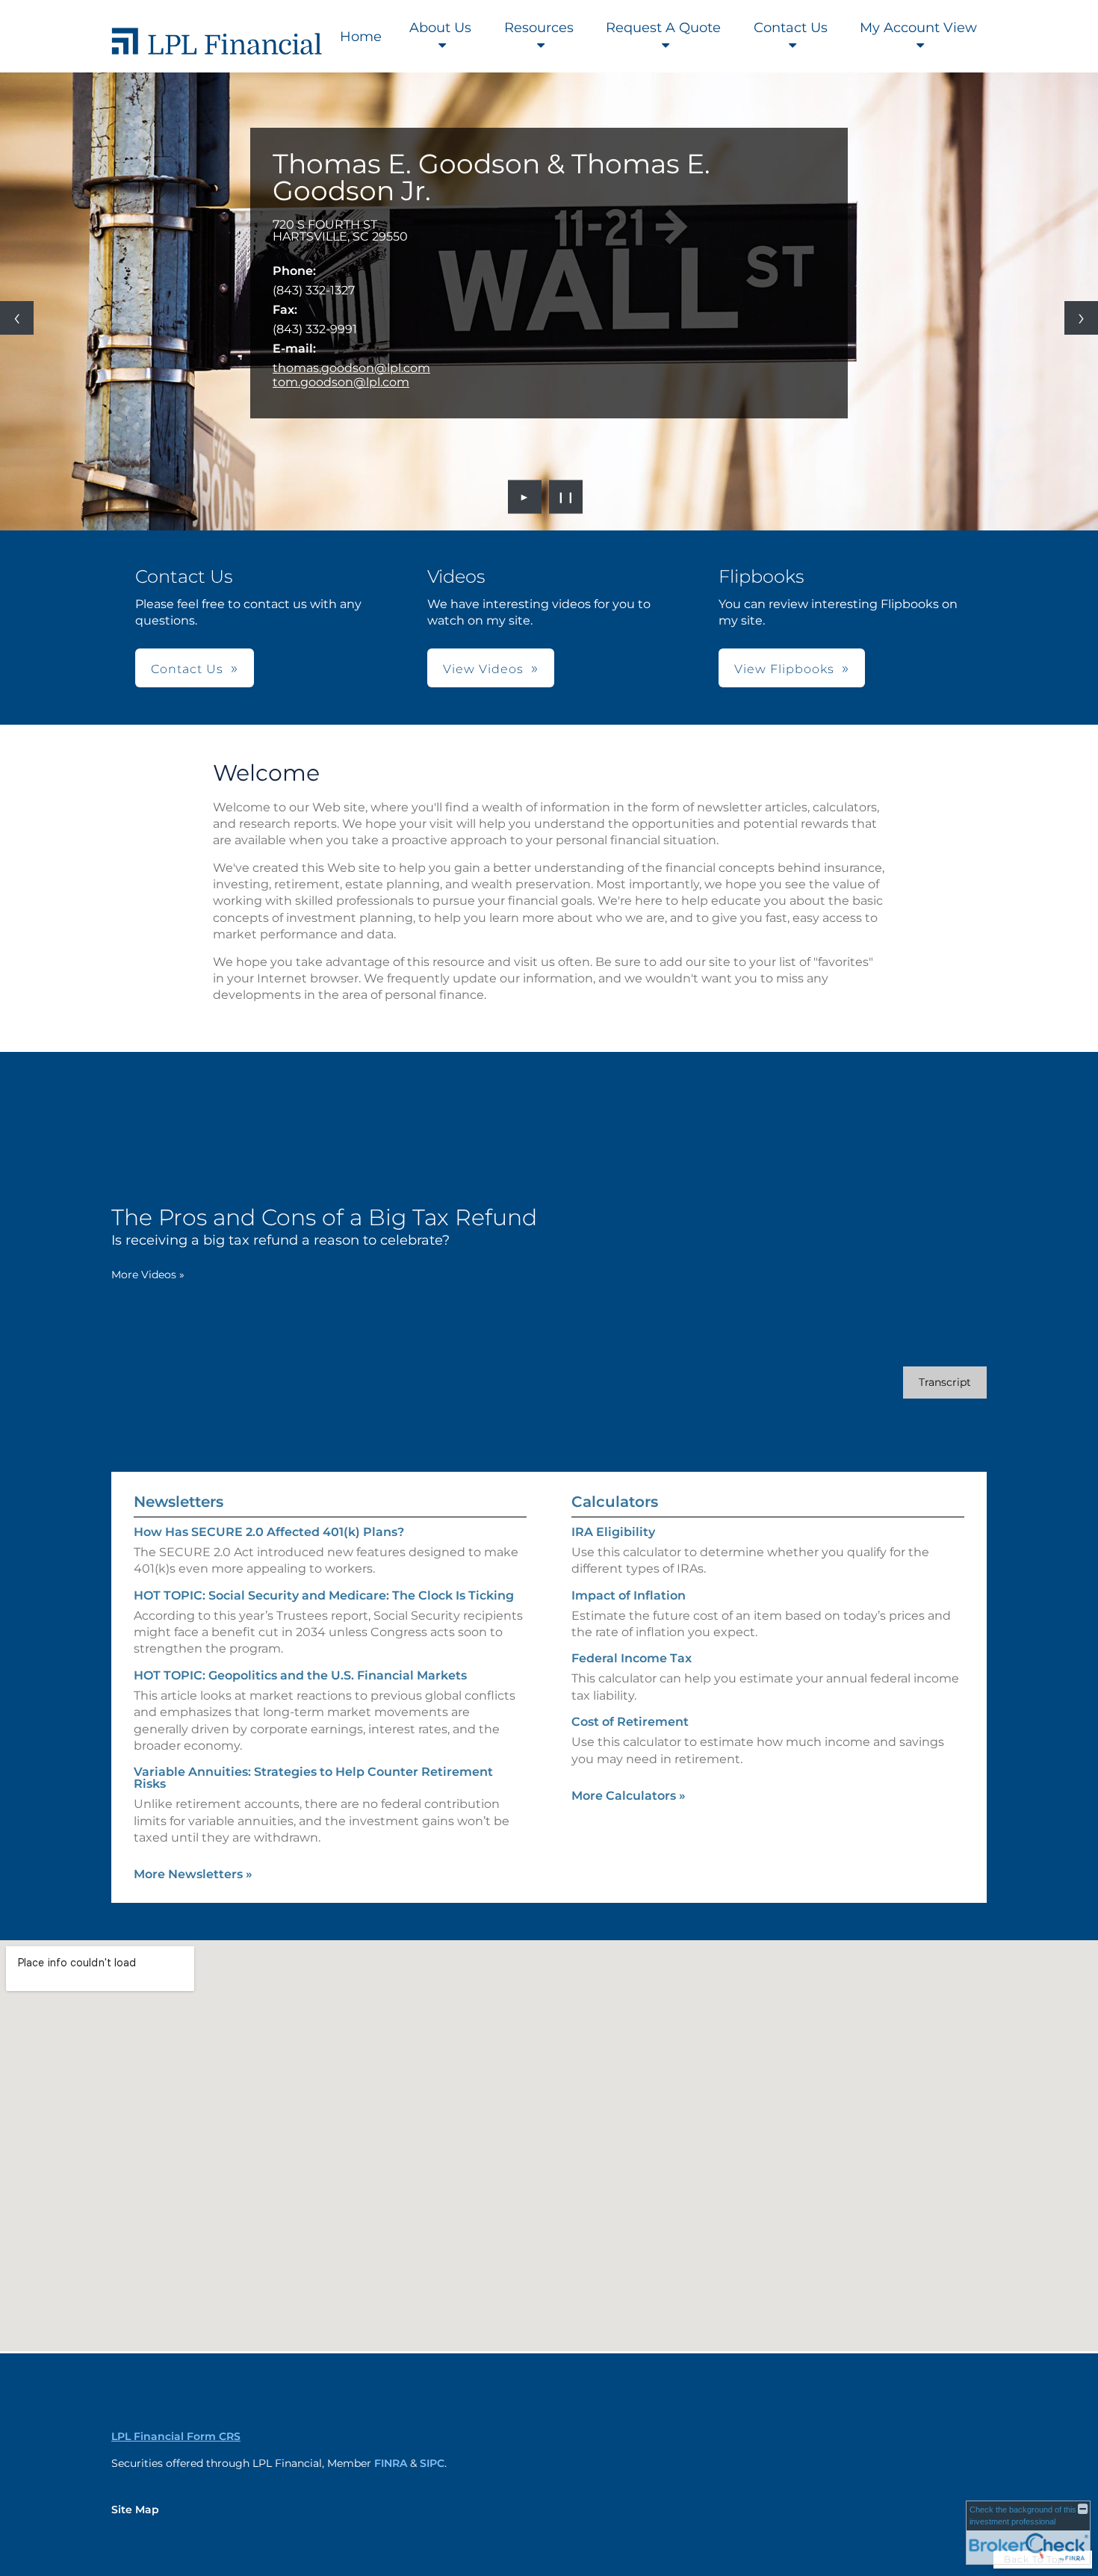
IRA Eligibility (613, 1532)
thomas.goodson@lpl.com (351, 368)
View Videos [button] (483, 669)
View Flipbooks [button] (784, 669)
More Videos (148, 1275)
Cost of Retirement (630, 1722)
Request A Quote (663, 28)
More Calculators (629, 1796)
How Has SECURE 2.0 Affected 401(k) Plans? (269, 1532)
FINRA (391, 2463)
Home (361, 37)
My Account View (918, 28)
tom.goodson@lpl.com (341, 382)
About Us (440, 28)
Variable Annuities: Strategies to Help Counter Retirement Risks (313, 1778)
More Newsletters (193, 1874)
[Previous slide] (17, 318)
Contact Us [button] (187, 669)
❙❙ (566, 497)
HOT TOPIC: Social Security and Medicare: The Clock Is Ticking (324, 1595)
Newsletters (179, 1502)
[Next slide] (1081, 318)
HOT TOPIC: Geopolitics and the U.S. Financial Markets (300, 1675)
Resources (539, 28)
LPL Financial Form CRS (176, 2436)
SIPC (432, 2463)
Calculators (615, 1502)
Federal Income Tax (632, 1658)
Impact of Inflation (629, 1595)
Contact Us (791, 28)
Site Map (135, 2510)
